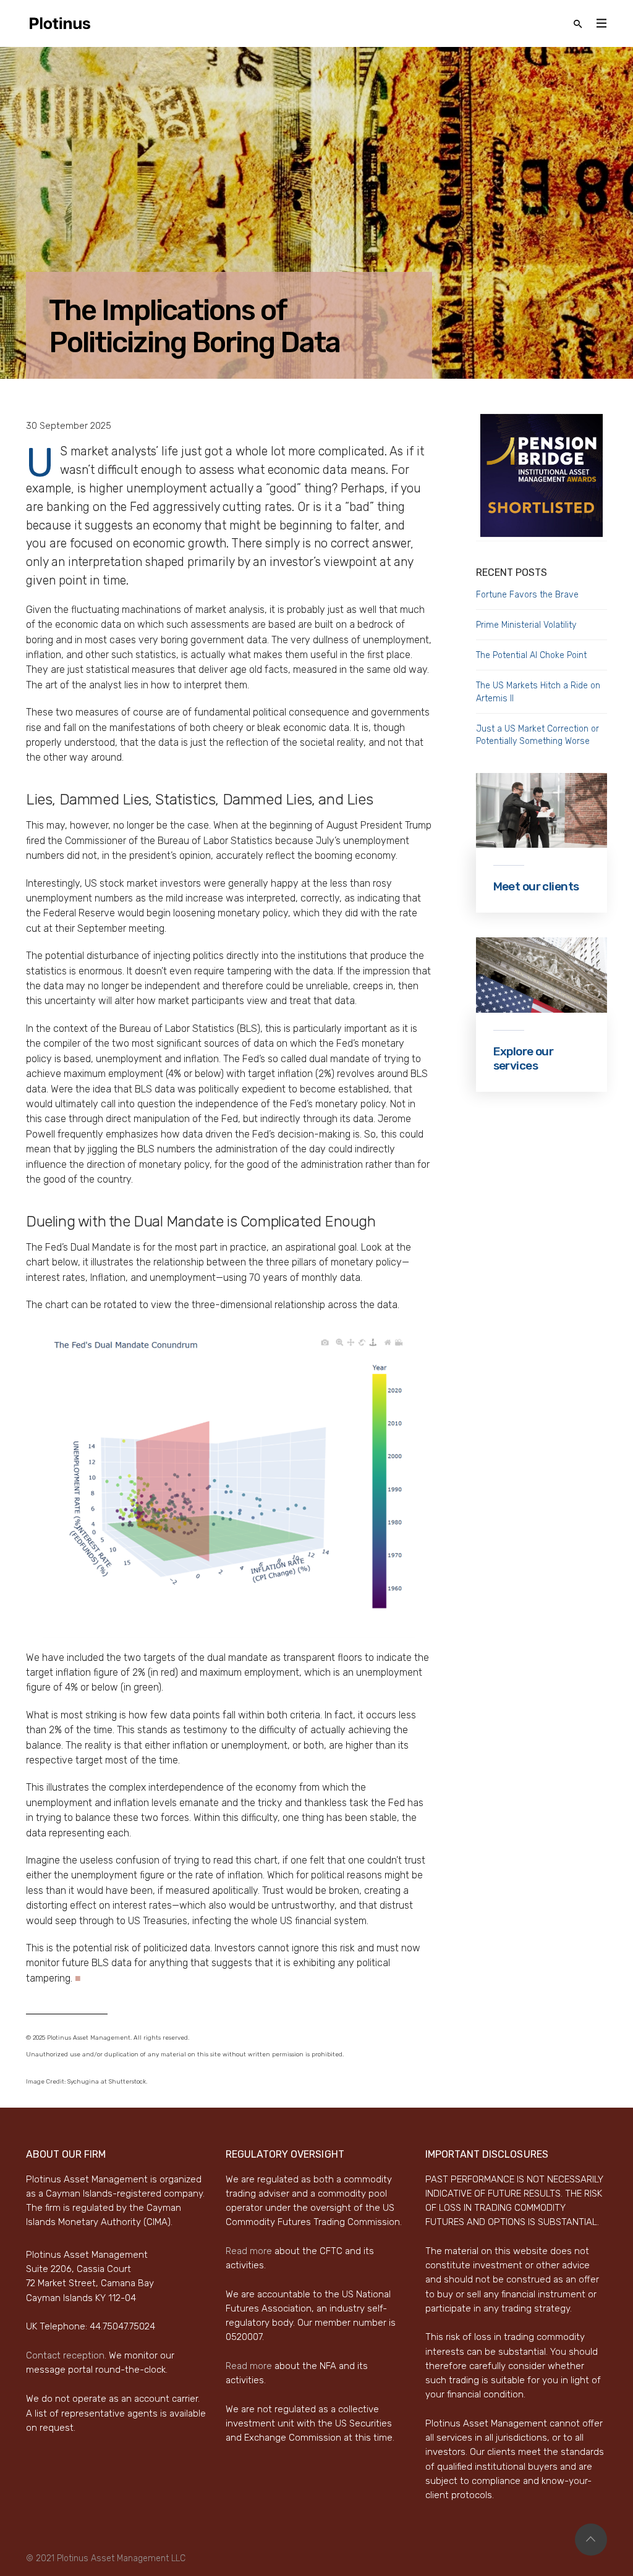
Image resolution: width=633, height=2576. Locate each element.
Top (591, 2540)
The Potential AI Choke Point (531, 655)
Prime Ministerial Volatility (526, 625)
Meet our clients (536, 886)
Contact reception (65, 2355)
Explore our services (524, 1059)
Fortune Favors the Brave (527, 595)
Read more (249, 2251)
